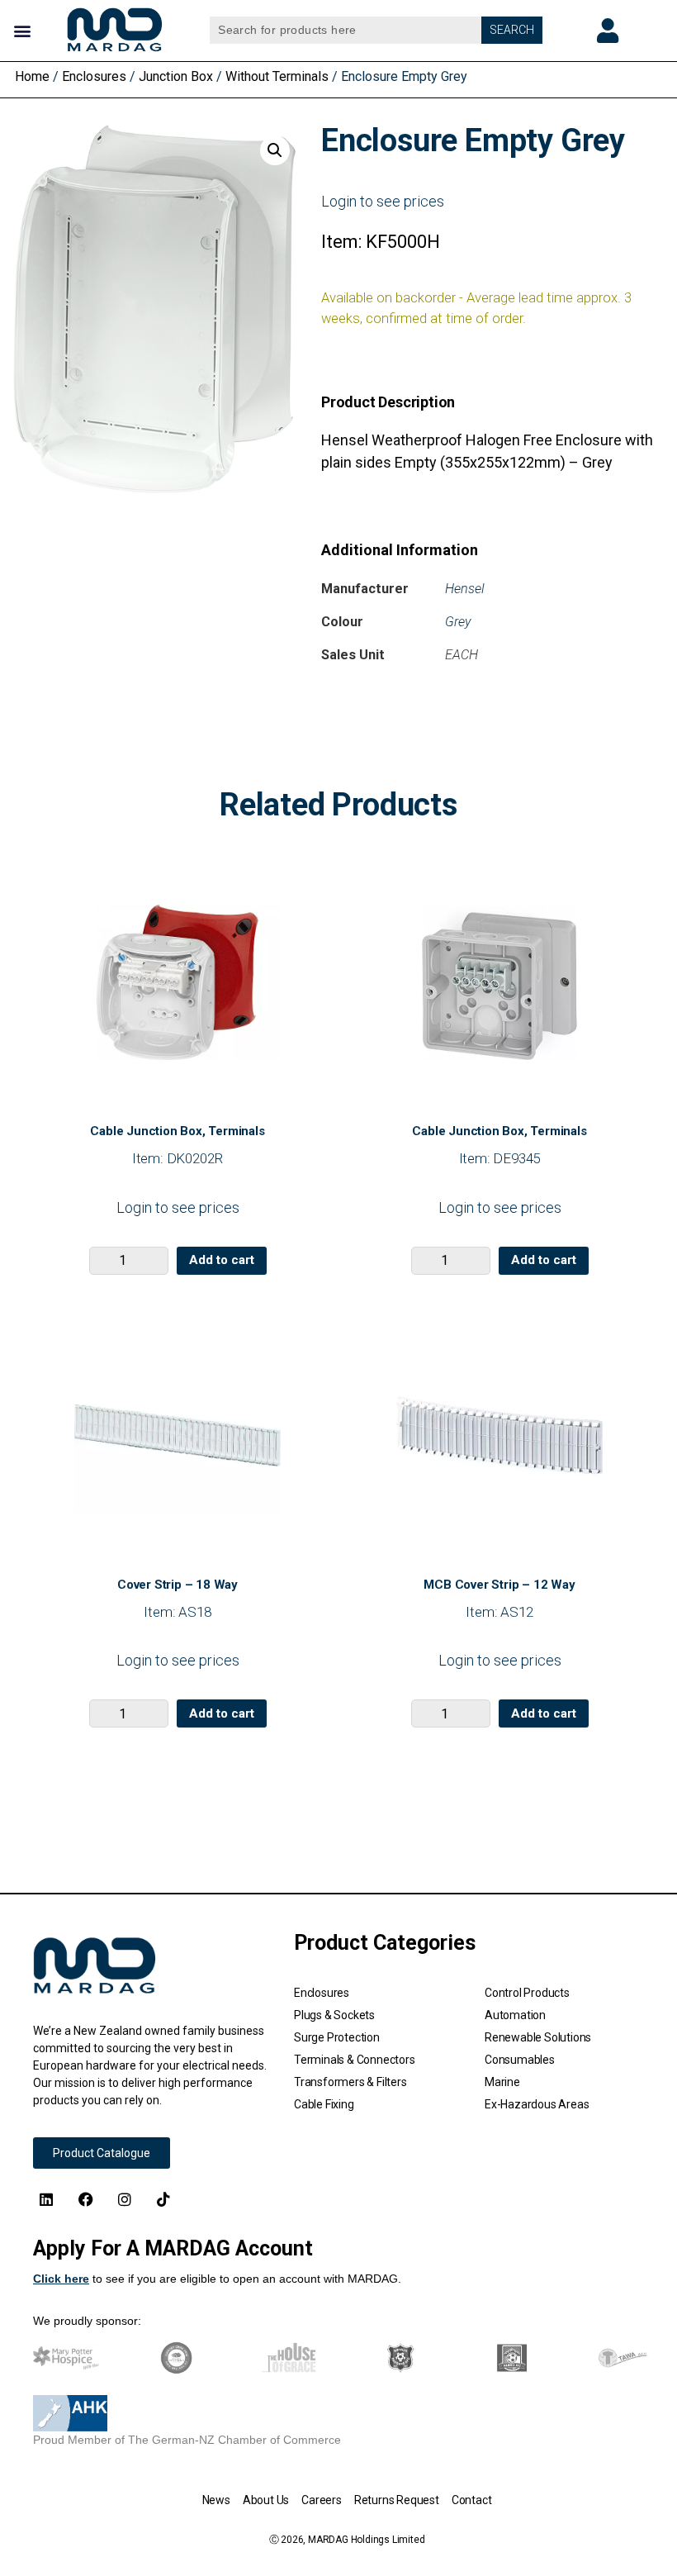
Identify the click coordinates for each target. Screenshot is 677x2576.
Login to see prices (383, 201)
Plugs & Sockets (334, 2015)
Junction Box (176, 76)
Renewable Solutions (538, 2037)
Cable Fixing (324, 2104)
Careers (322, 2500)
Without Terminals (277, 76)
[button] (22, 30)
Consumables (520, 2060)
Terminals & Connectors (355, 2060)
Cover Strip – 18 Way (178, 1585)
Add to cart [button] (222, 1260)
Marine (502, 2082)
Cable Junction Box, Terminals (177, 1131)
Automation (515, 2015)
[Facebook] (85, 2198)
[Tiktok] (163, 2198)
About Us (266, 2500)
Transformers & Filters (350, 2082)
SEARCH (512, 30)
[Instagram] (125, 2198)
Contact (472, 2500)
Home (32, 76)
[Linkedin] (46, 2198)
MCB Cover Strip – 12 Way (499, 1585)
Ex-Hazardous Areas (537, 2104)
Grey (458, 622)
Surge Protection (337, 2037)
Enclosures (94, 76)
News (216, 2500)
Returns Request (397, 2500)
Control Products (527, 1993)
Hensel (465, 589)
